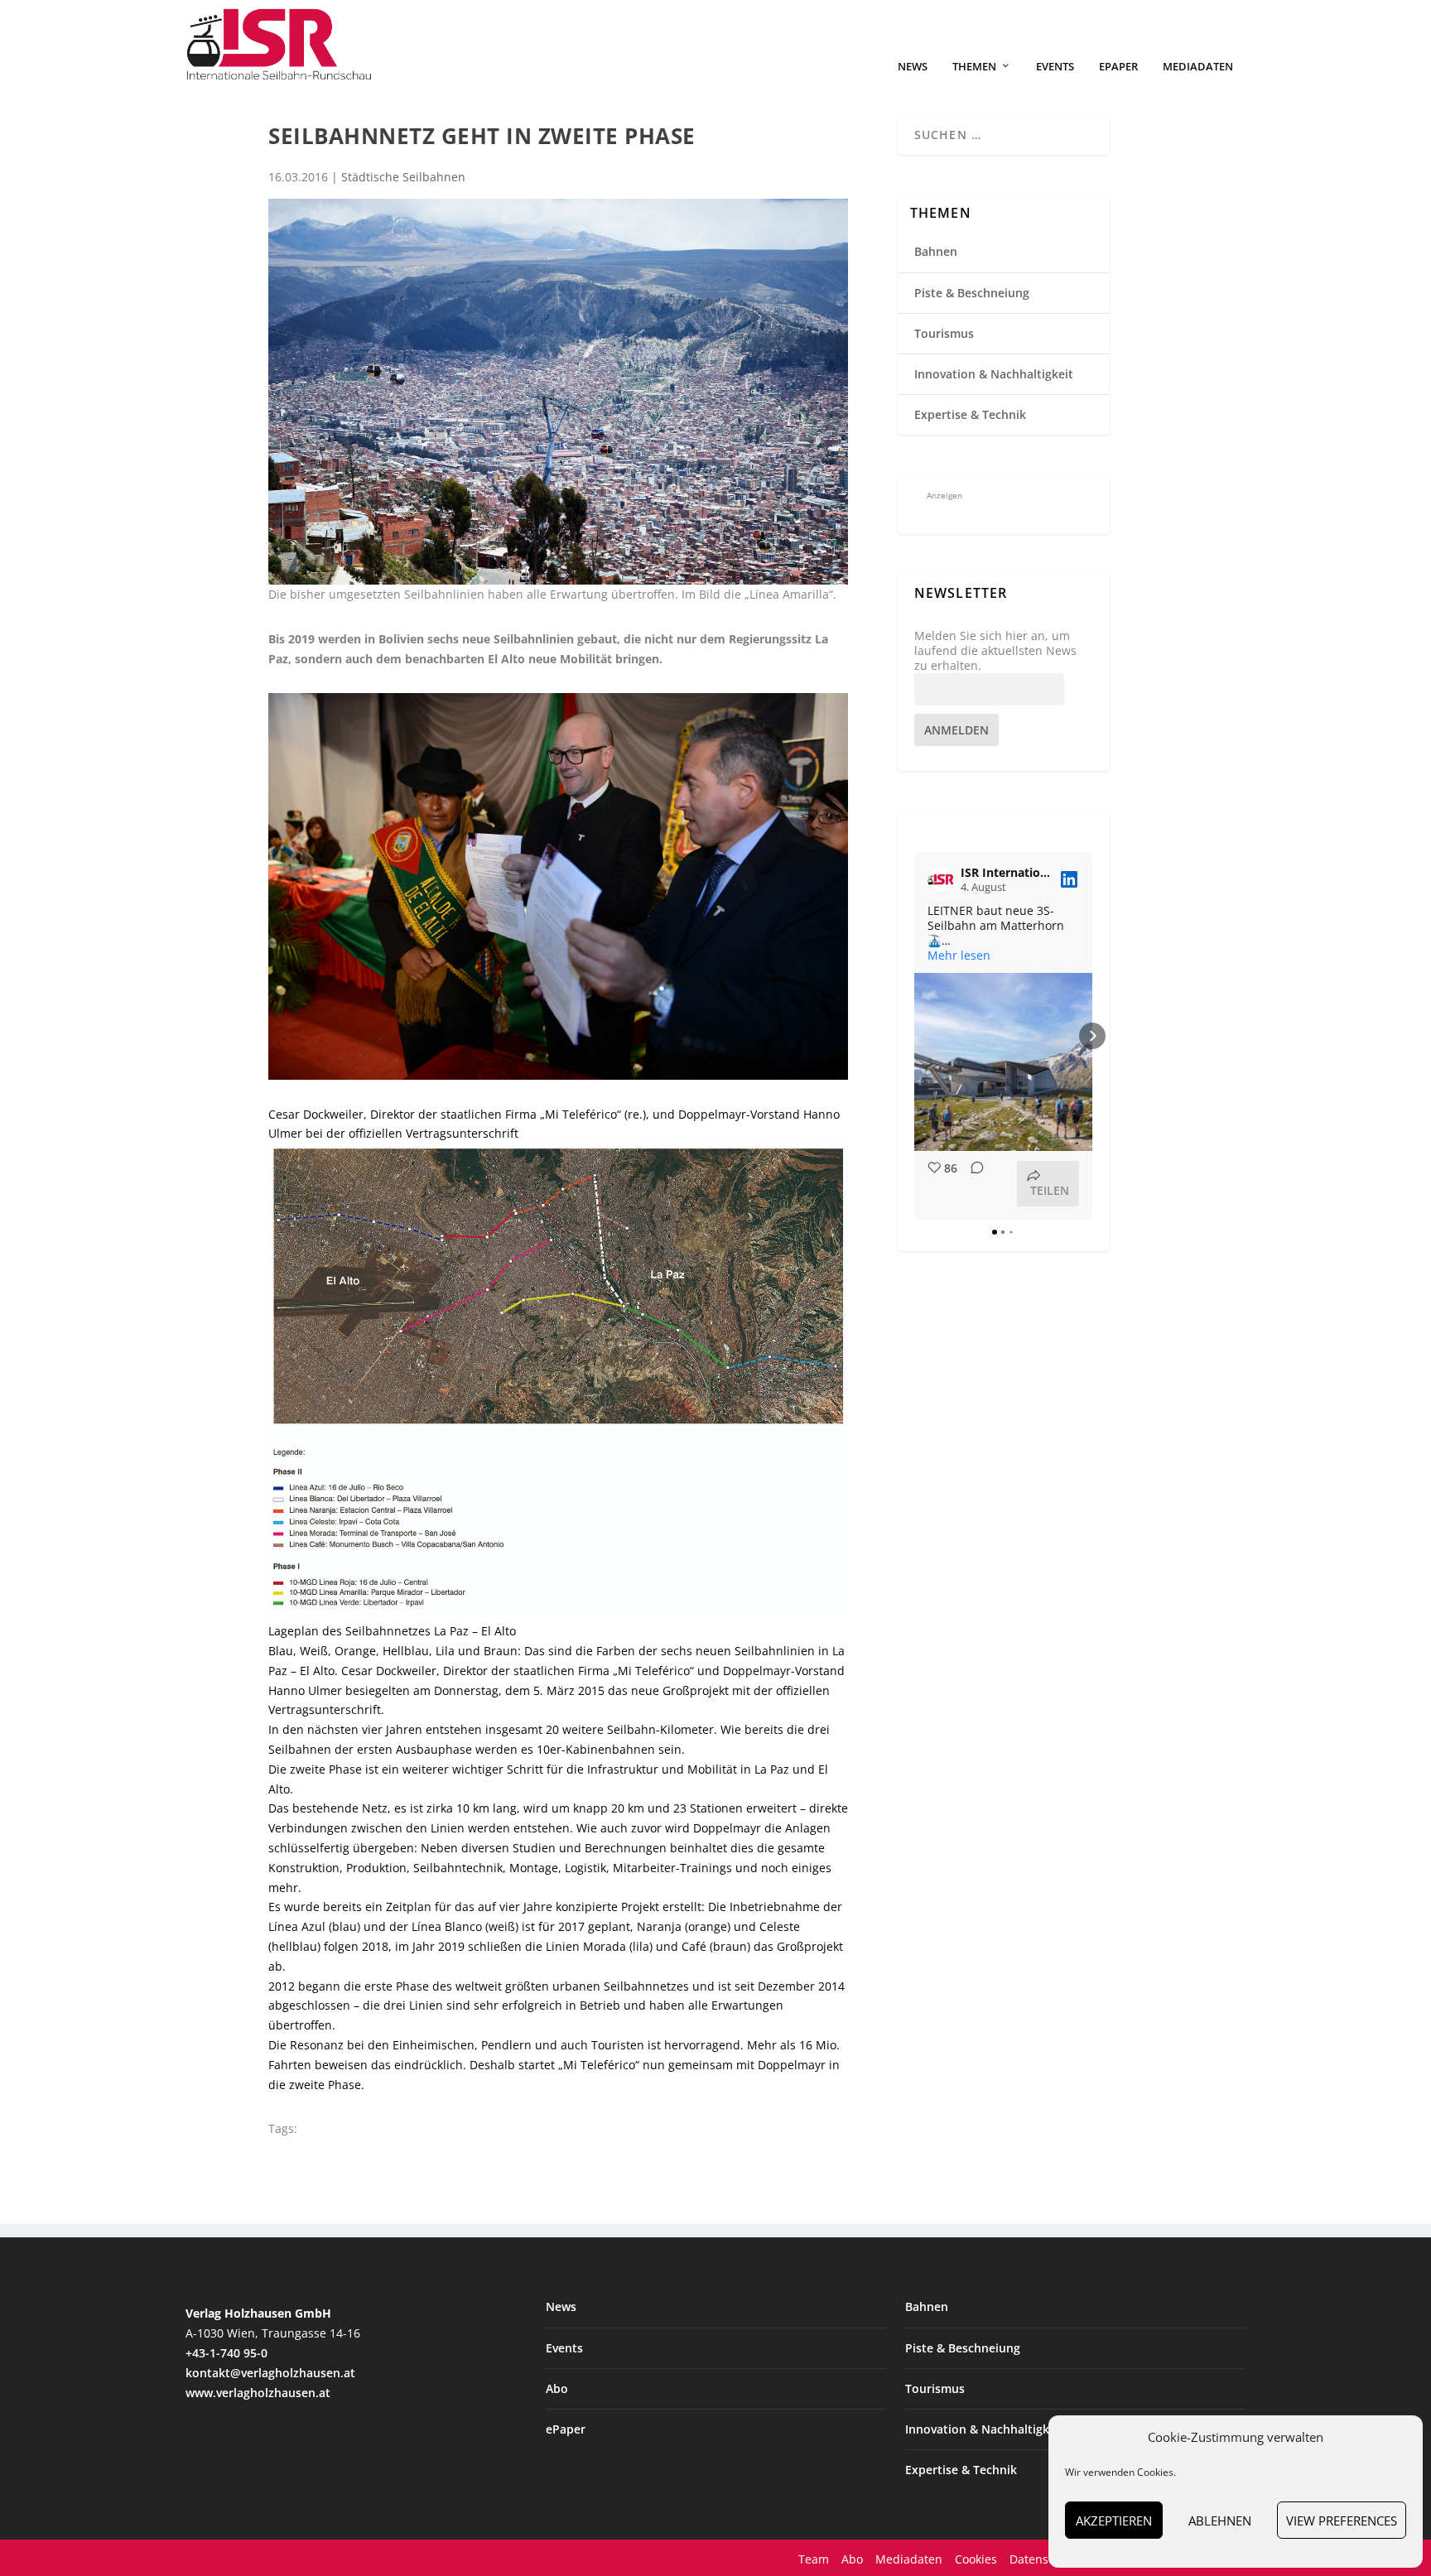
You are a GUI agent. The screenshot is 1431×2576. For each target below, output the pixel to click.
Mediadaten (1198, 67)
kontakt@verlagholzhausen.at (270, 2373)
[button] (914, 1036)
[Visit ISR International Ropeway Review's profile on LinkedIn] (941, 879)
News (913, 67)
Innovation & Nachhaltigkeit (994, 374)
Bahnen (936, 251)
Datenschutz (1044, 2559)
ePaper (1118, 67)
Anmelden (956, 730)
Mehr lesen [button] (959, 956)
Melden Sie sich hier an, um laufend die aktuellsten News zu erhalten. (995, 651)
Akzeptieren (1114, 2521)
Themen (974, 67)
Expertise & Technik (970, 414)
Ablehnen (1220, 2521)
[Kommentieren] (972, 1184)
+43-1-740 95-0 (226, 2353)
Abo (557, 2388)
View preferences (1342, 2521)
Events (1055, 67)
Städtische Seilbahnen (403, 177)
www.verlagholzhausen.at (258, 2393)
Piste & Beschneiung (972, 293)
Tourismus (944, 333)
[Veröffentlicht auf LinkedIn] (1069, 879)
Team (814, 2559)
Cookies (976, 2559)
